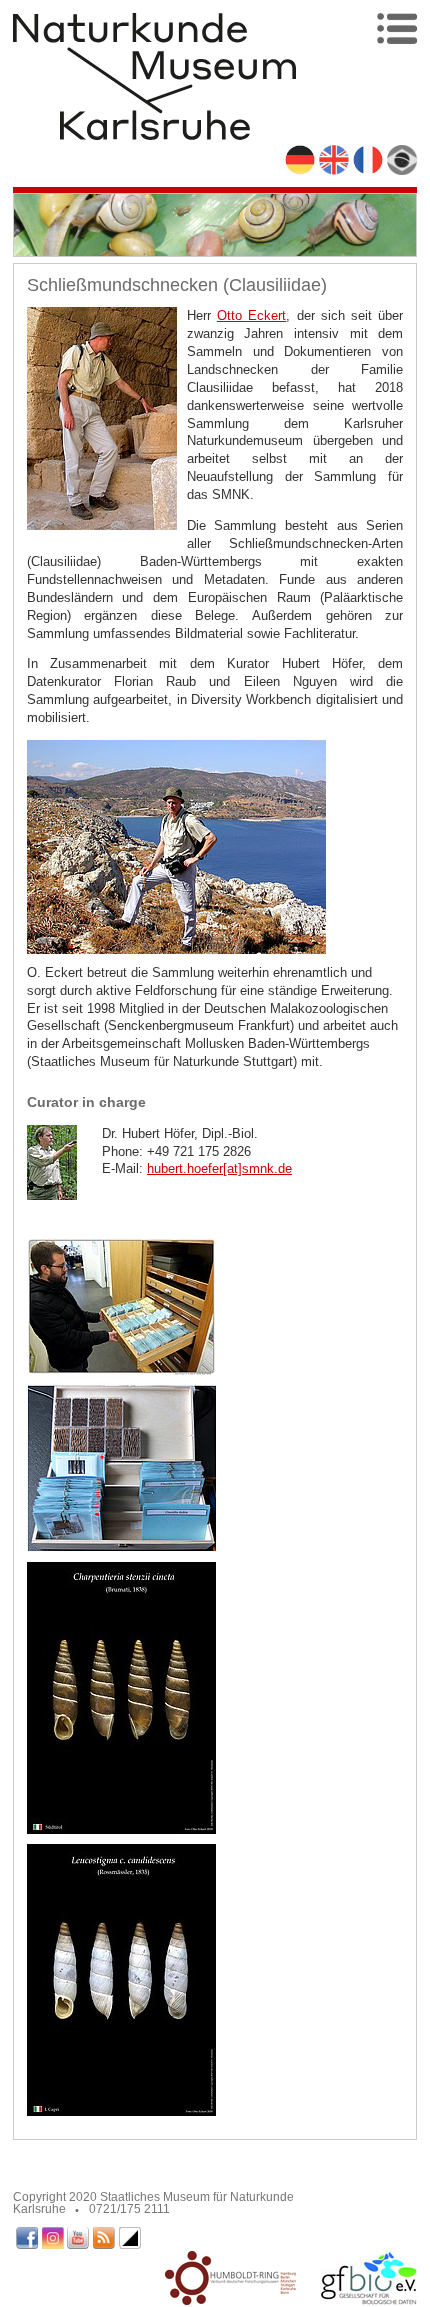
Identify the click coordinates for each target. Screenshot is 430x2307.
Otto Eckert (251, 315)
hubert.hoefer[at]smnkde (219, 1168)
